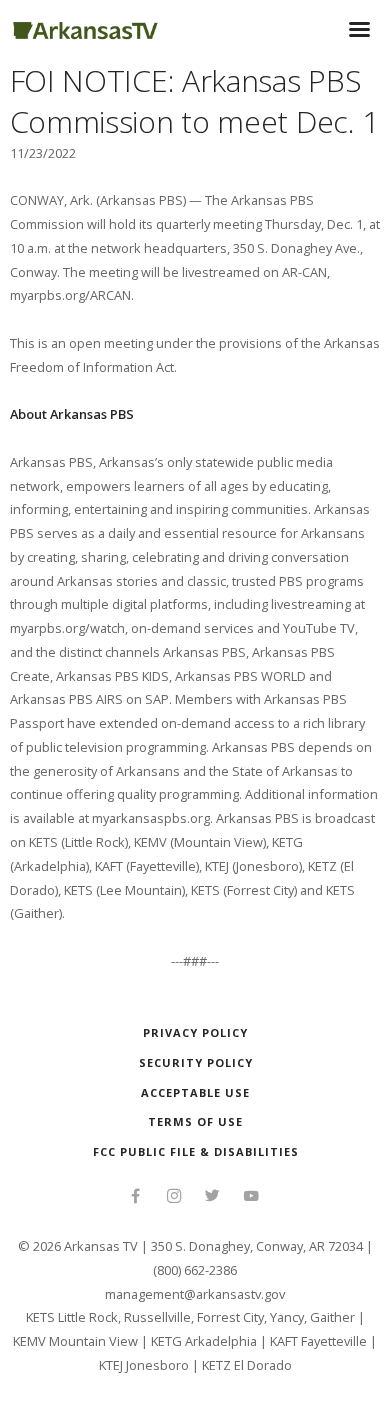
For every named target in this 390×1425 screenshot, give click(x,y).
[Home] (85, 27)
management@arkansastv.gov (195, 1294)
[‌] (135, 1198)
